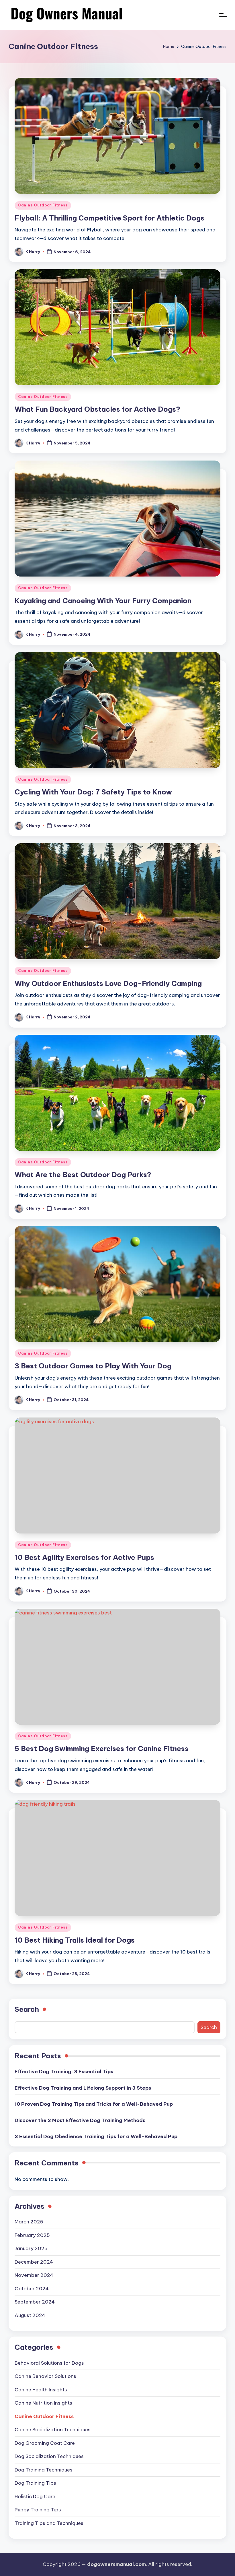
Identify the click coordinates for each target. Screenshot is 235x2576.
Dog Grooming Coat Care (45, 2443)
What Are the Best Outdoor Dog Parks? (83, 1175)
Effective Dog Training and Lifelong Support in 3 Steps (83, 2088)
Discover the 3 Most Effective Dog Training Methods (80, 2120)
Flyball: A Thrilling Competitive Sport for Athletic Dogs (109, 218)
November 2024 (34, 2275)
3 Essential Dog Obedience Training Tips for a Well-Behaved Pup (96, 2136)
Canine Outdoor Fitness (43, 205)
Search (27, 2009)
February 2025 (32, 2235)
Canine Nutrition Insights (43, 2403)
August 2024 (30, 2315)
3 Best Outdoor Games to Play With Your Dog (93, 1366)
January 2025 (31, 2248)
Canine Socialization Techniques (53, 2430)
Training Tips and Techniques (49, 2523)
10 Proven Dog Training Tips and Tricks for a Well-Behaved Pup (94, 2104)
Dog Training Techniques (44, 2470)
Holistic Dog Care (35, 2496)
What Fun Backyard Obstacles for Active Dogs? (97, 409)
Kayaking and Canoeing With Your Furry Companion (103, 601)
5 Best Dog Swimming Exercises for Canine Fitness (102, 1749)
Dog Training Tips (35, 2483)
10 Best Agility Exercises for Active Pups (84, 1557)
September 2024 (35, 2302)
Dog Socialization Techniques (49, 2456)
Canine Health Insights (41, 2390)
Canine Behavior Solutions (45, 2376)
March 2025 (29, 2222)
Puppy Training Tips (38, 2510)
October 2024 (32, 2289)
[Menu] (223, 15)
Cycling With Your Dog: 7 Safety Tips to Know (93, 792)
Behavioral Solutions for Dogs (49, 2363)
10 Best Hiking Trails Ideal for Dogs (75, 1940)
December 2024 (34, 2262)
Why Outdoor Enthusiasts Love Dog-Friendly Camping (108, 983)
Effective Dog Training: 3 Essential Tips (64, 2072)
